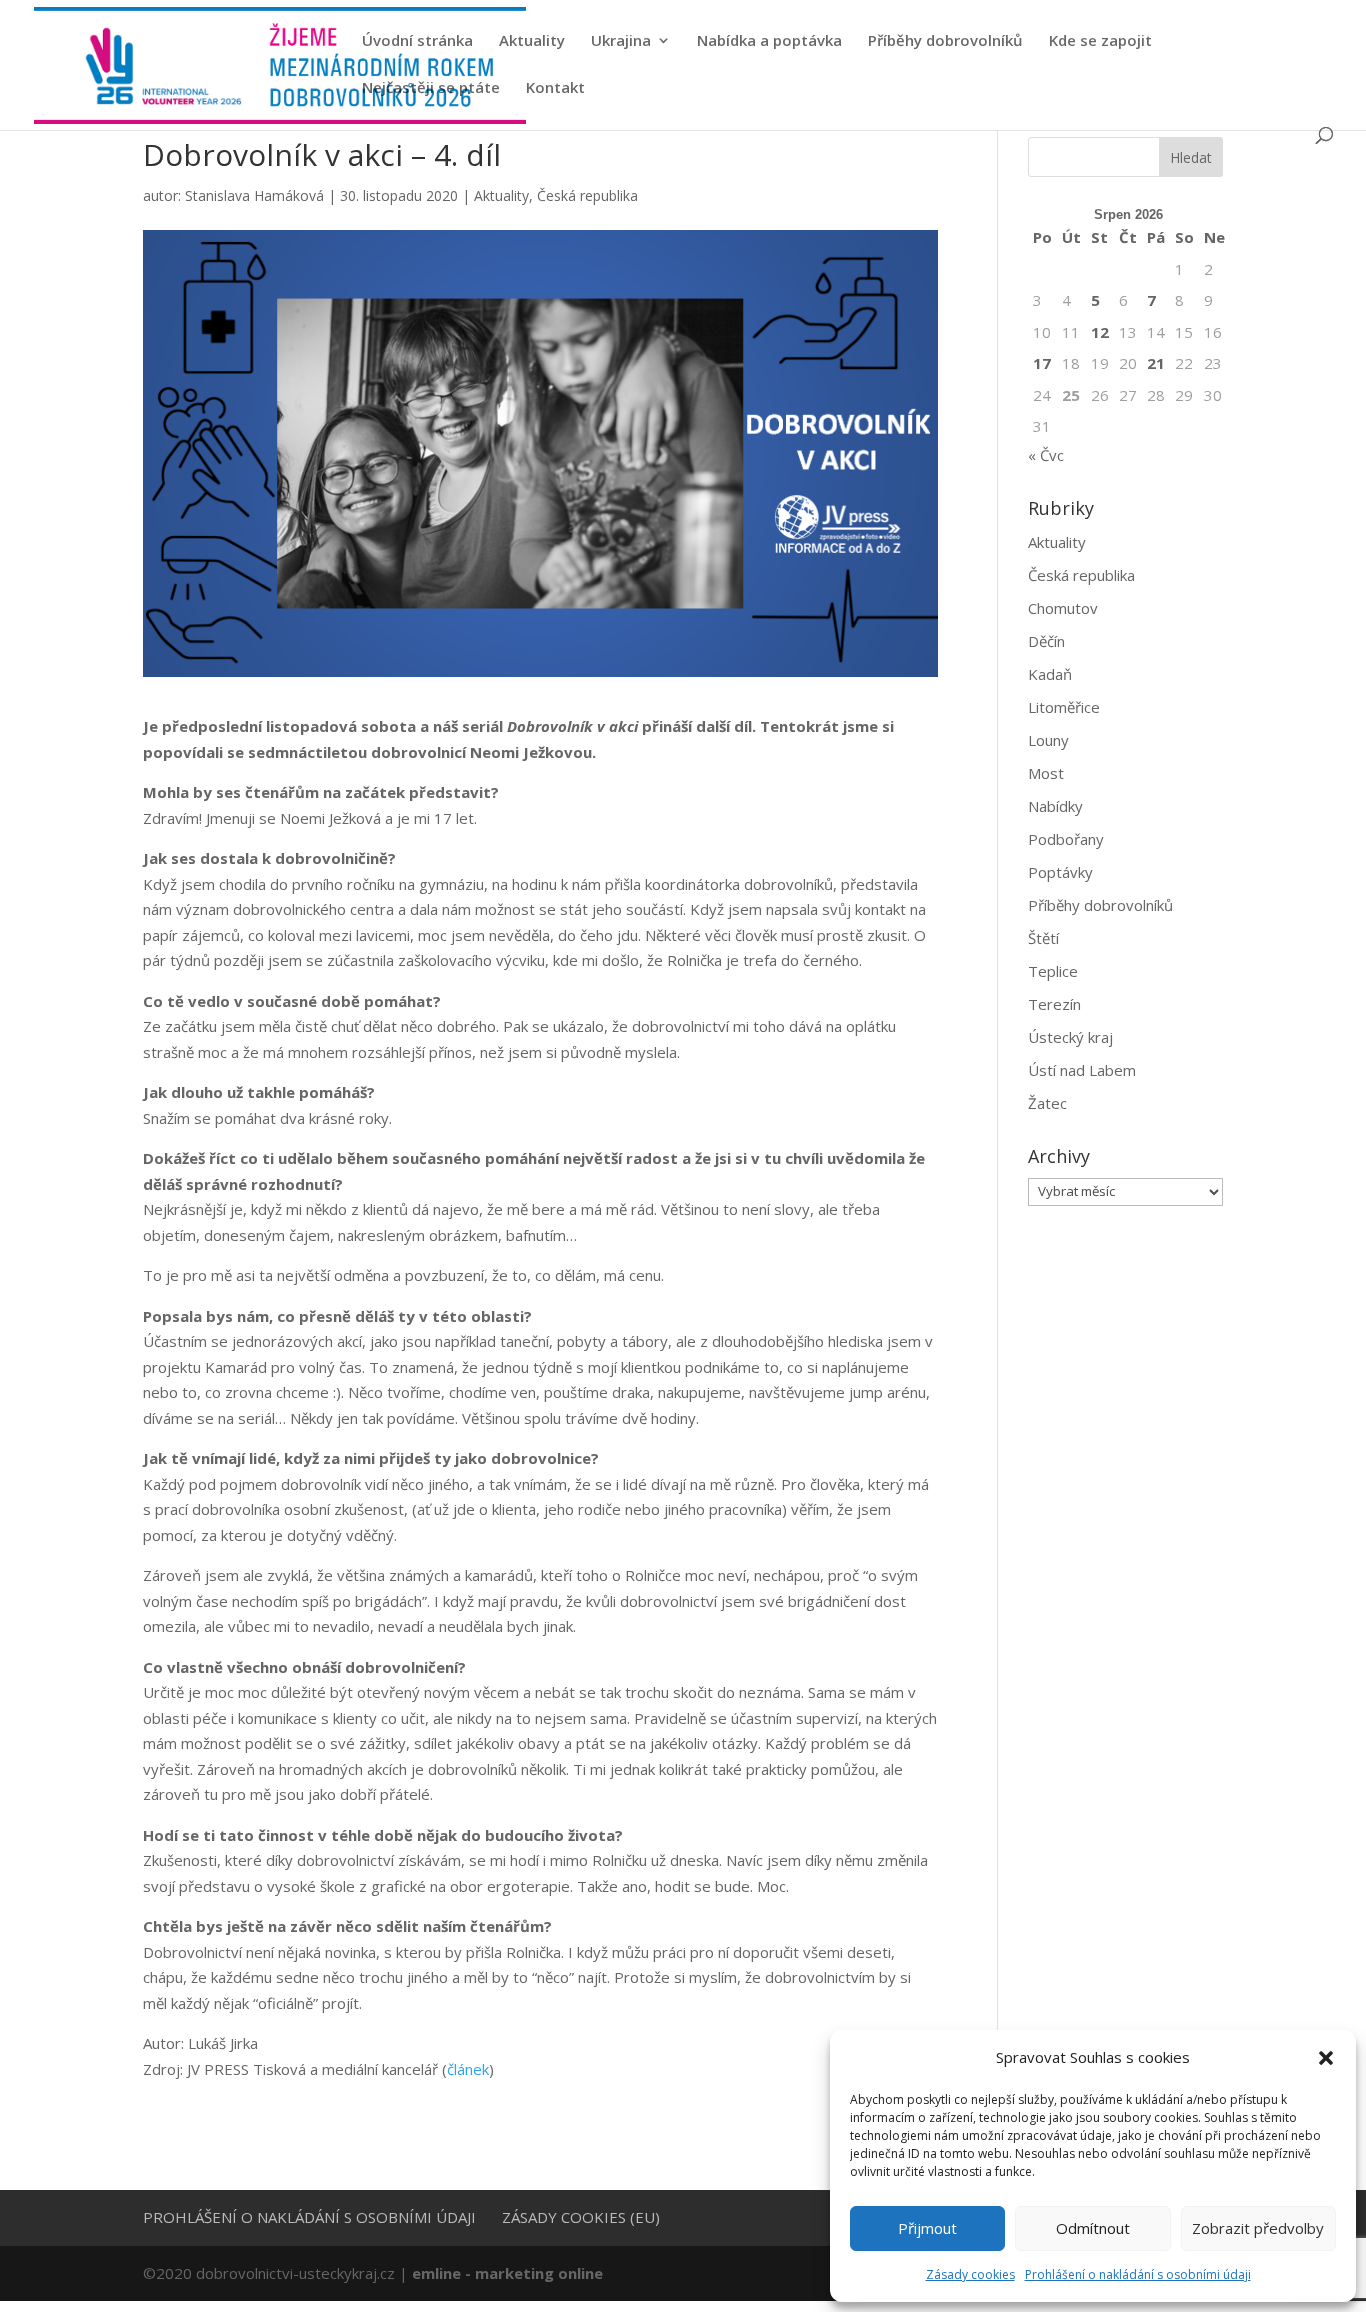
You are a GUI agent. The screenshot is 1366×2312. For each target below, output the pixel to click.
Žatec (1047, 1103)
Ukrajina (621, 41)
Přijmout (927, 2228)
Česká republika (587, 195)
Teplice (1053, 971)
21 (1156, 363)
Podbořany (1066, 839)
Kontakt (555, 88)
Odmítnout (1093, 2228)
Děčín (1046, 641)
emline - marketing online (507, 2273)
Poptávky (1060, 872)
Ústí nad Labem (1082, 1070)
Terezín (1054, 1004)
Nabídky (1055, 806)
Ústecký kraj (1070, 1037)
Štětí (1043, 938)
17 (1042, 363)
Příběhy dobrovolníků (945, 41)
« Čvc (1046, 455)
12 (1100, 332)
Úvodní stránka (417, 41)
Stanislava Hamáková (254, 195)
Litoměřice (1064, 707)
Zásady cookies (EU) (581, 2217)
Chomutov (1063, 608)
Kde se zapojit (1100, 41)
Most (1046, 773)
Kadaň (1050, 674)
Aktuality (532, 41)
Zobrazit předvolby (1258, 2228)
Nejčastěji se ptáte (431, 88)
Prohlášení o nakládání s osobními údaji (1138, 2274)
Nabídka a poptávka (769, 41)
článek (468, 2069)
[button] (1326, 2058)
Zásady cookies (970, 2274)
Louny (1048, 740)
